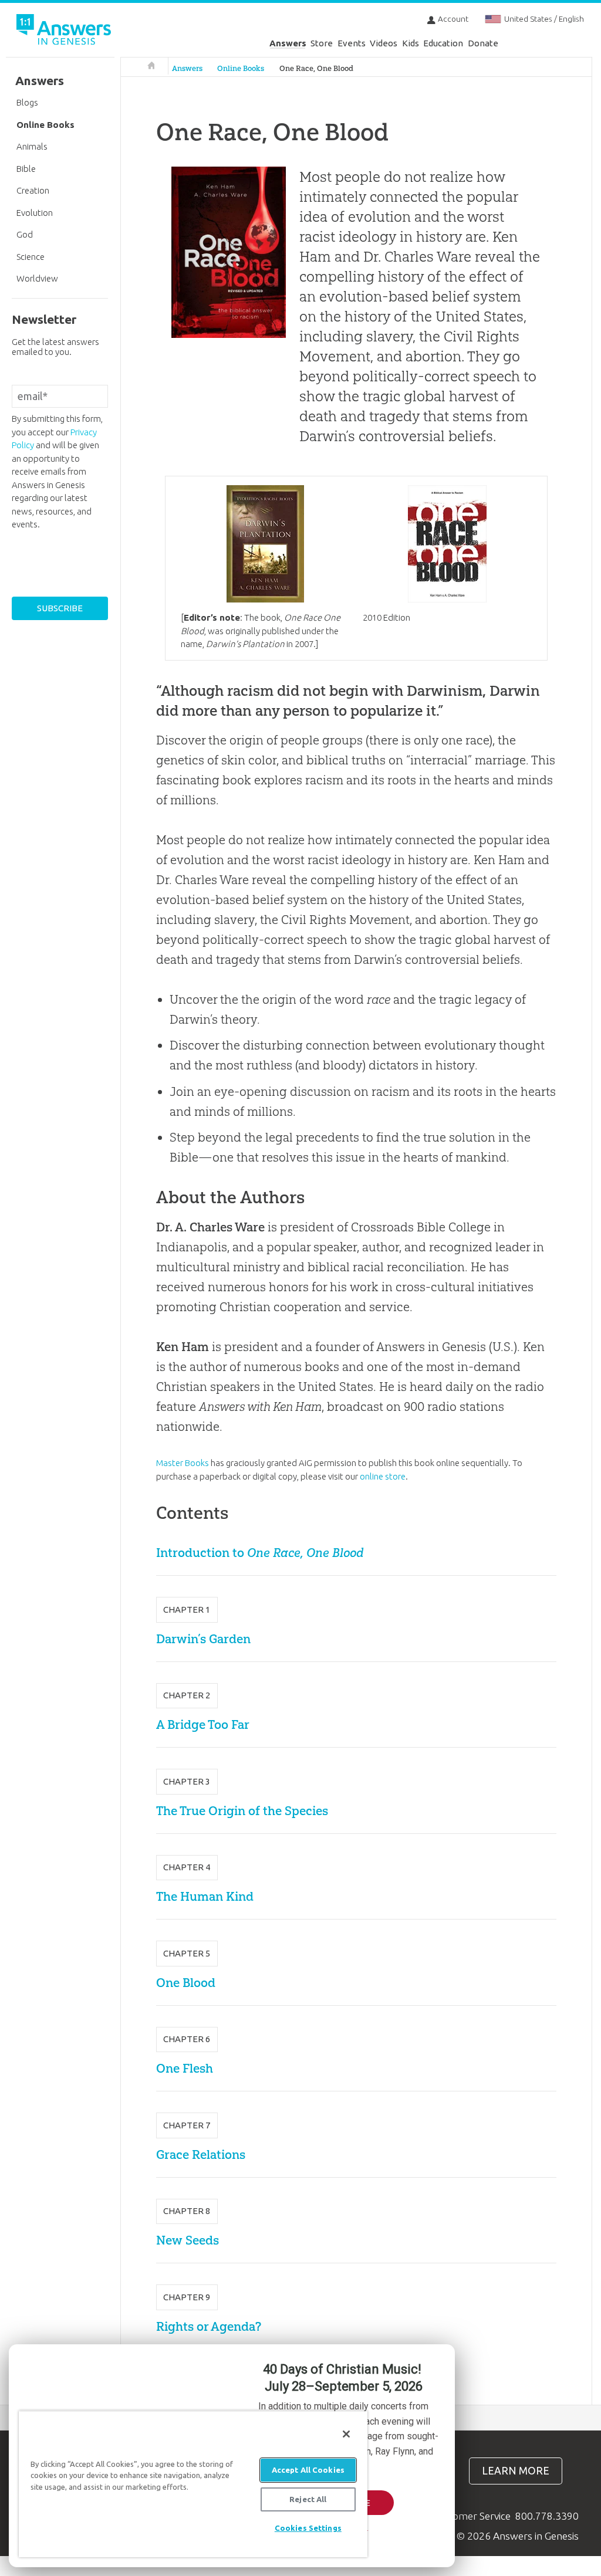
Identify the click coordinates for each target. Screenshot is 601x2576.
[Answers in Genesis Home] (65, 31)
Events (352, 43)
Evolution (35, 213)
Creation (33, 190)
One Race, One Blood (316, 68)
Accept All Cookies (308, 2470)
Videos (384, 43)
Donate (483, 43)
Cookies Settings (308, 2528)
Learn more (516, 2471)
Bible (26, 169)
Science (31, 257)
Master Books (183, 1463)
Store (322, 43)
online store (383, 1476)
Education (443, 43)
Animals (32, 146)
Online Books (241, 68)
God (25, 234)
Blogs (27, 102)
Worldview (37, 278)
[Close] (346, 2434)
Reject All (308, 2499)
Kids (411, 43)
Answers (288, 43)
